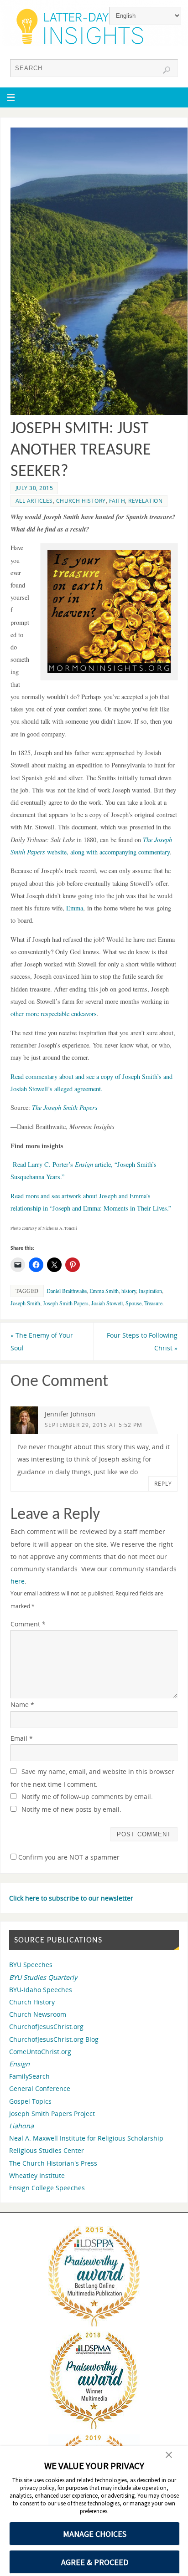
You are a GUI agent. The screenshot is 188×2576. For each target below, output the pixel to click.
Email (22, 1738)
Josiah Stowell (107, 1303)
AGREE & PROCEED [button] (95, 2562)
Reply (163, 1484)
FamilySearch (29, 2076)
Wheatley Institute (37, 2175)
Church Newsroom (38, 2014)
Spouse (133, 1303)
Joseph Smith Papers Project (52, 2113)
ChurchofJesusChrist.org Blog (54, 2039)
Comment (28, 1624)
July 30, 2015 (34, 488)
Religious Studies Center (47, 2150)
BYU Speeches (31, 1965)
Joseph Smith (25, 1303)
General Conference (40, 2088)
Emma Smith (104, 1291)
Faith (117, 501)
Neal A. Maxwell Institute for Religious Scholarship (86, 2138)
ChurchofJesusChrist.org (46, 2027)
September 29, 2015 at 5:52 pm (94, 1425)
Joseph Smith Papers (66, 1303)
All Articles (34, 501)
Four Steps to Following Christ (142, 1341)
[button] (169, 2456)
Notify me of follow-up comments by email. (87, 1797)
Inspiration (150, 1291)
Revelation (145, 501)
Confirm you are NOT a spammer (68, 1857)
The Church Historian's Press (53, 2163)
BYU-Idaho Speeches (41, 1990)
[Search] (167, 70)
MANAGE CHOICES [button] (95, 2534)
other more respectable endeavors (54, 1014)
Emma (75, 908)
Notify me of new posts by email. (71, 1809)
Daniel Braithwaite (67, 1291)
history (129, 1291)
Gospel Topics (30, 2101)
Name (22, 1705)
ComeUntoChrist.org (40, 2052)
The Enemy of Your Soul (42, 1341)
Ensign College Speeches (47, 2188)
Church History (81, 501)
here (18, 1581)
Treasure (153, 1303)
